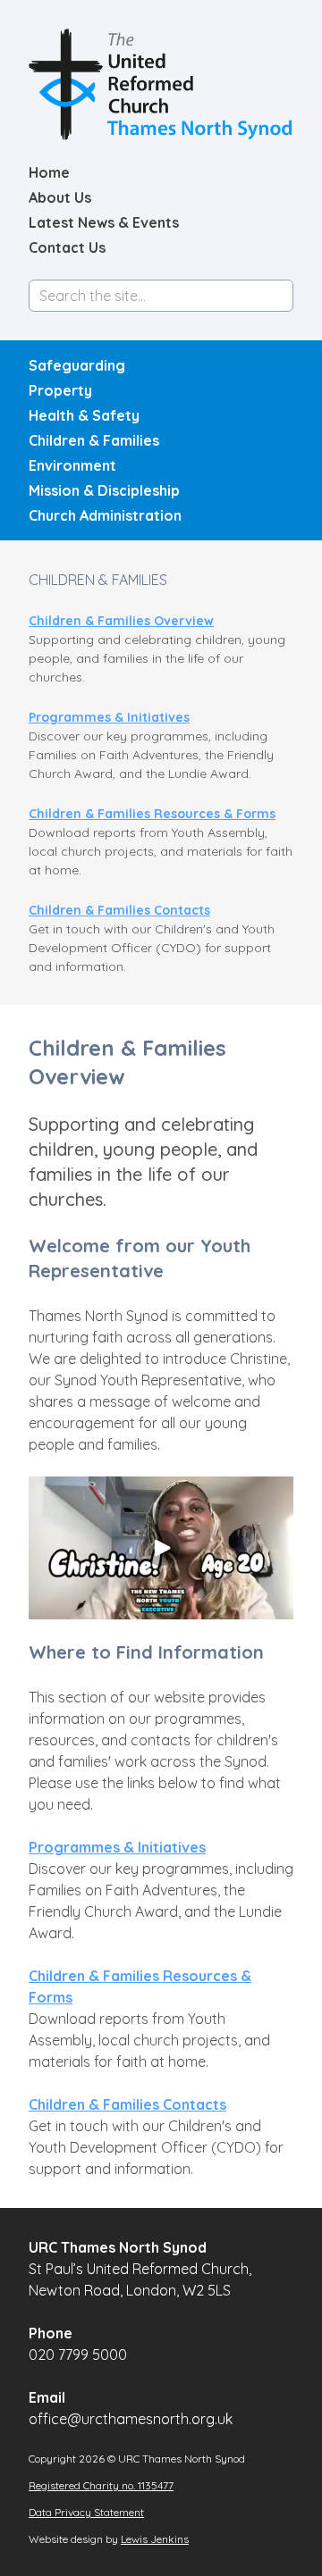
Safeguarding (77, 365)
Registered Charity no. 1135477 (101, 2485)
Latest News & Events (104, 222)
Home (49, 172)
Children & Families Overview (121, 621)
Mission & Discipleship (104, 490)
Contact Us (67, 247)
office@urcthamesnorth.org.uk (131, 2419)
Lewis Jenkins (155, 2539)
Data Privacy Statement (86, 2512)
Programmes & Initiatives (109, 717)
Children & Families (94, 440)
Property (60, 390)
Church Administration (105, 515)
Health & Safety (84, 415)
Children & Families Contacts (119, 910)
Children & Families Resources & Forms (152, 814)
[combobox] (161, 296)
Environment (72, 465)
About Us (60, 197)
